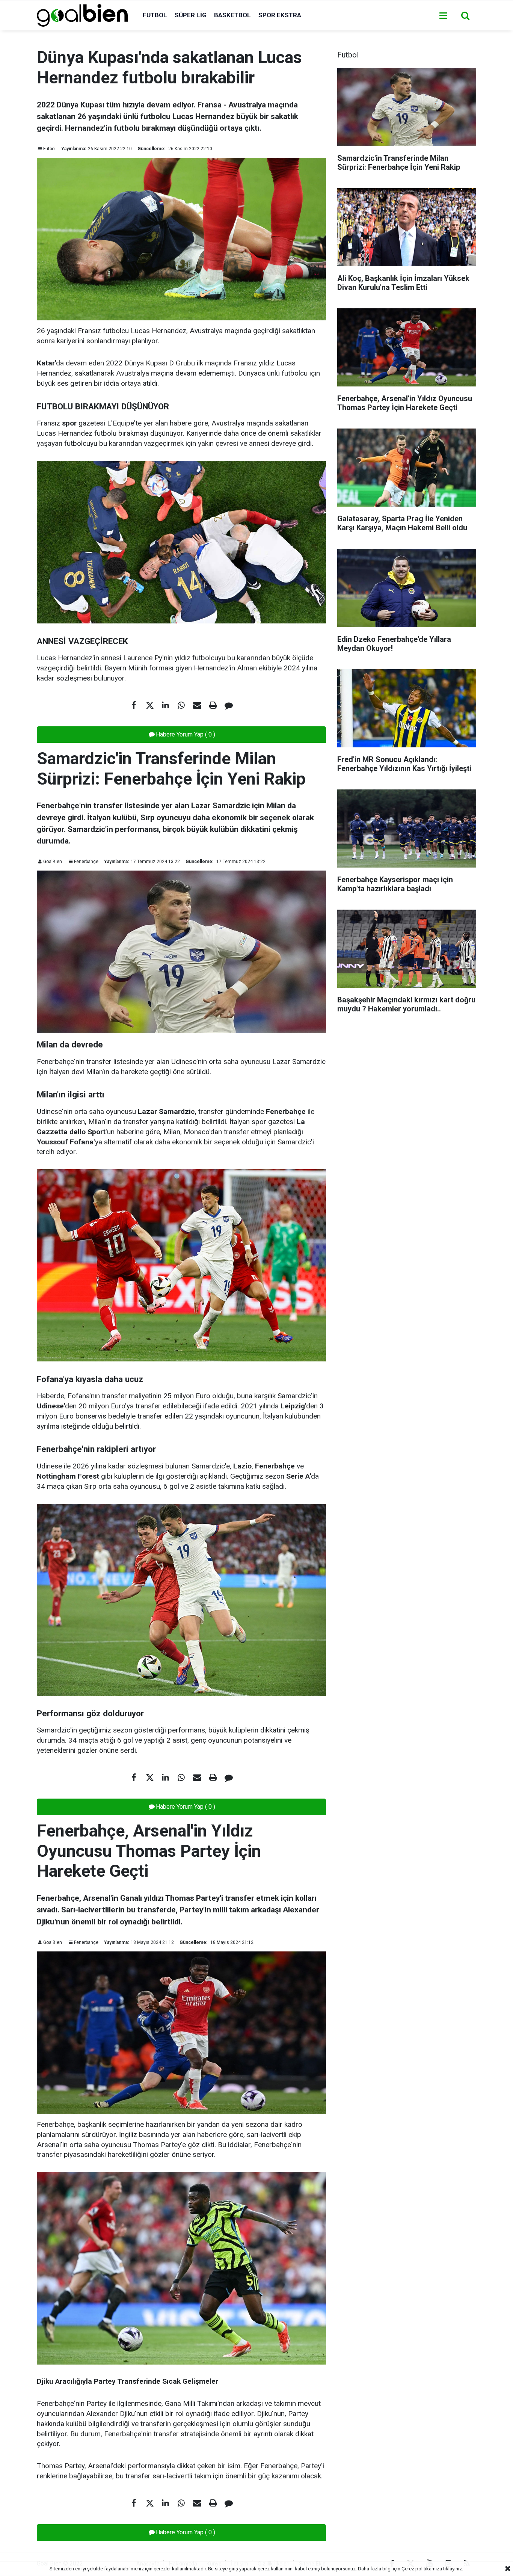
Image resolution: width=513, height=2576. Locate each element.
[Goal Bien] (82, 15)
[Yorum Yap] (229, 705)
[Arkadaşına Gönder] (197, 705)
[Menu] (443, 16)
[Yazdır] (213, 705)
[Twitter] (150, 705)
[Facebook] (134, 705)
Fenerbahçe (86, 862)
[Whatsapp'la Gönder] (181, 705)
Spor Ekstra (280, 15)
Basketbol (232, 15)
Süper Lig (191, 15)
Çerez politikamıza (422, 2569)
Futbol (155, 15)
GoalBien (53, 862)
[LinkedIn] (166, 705)
